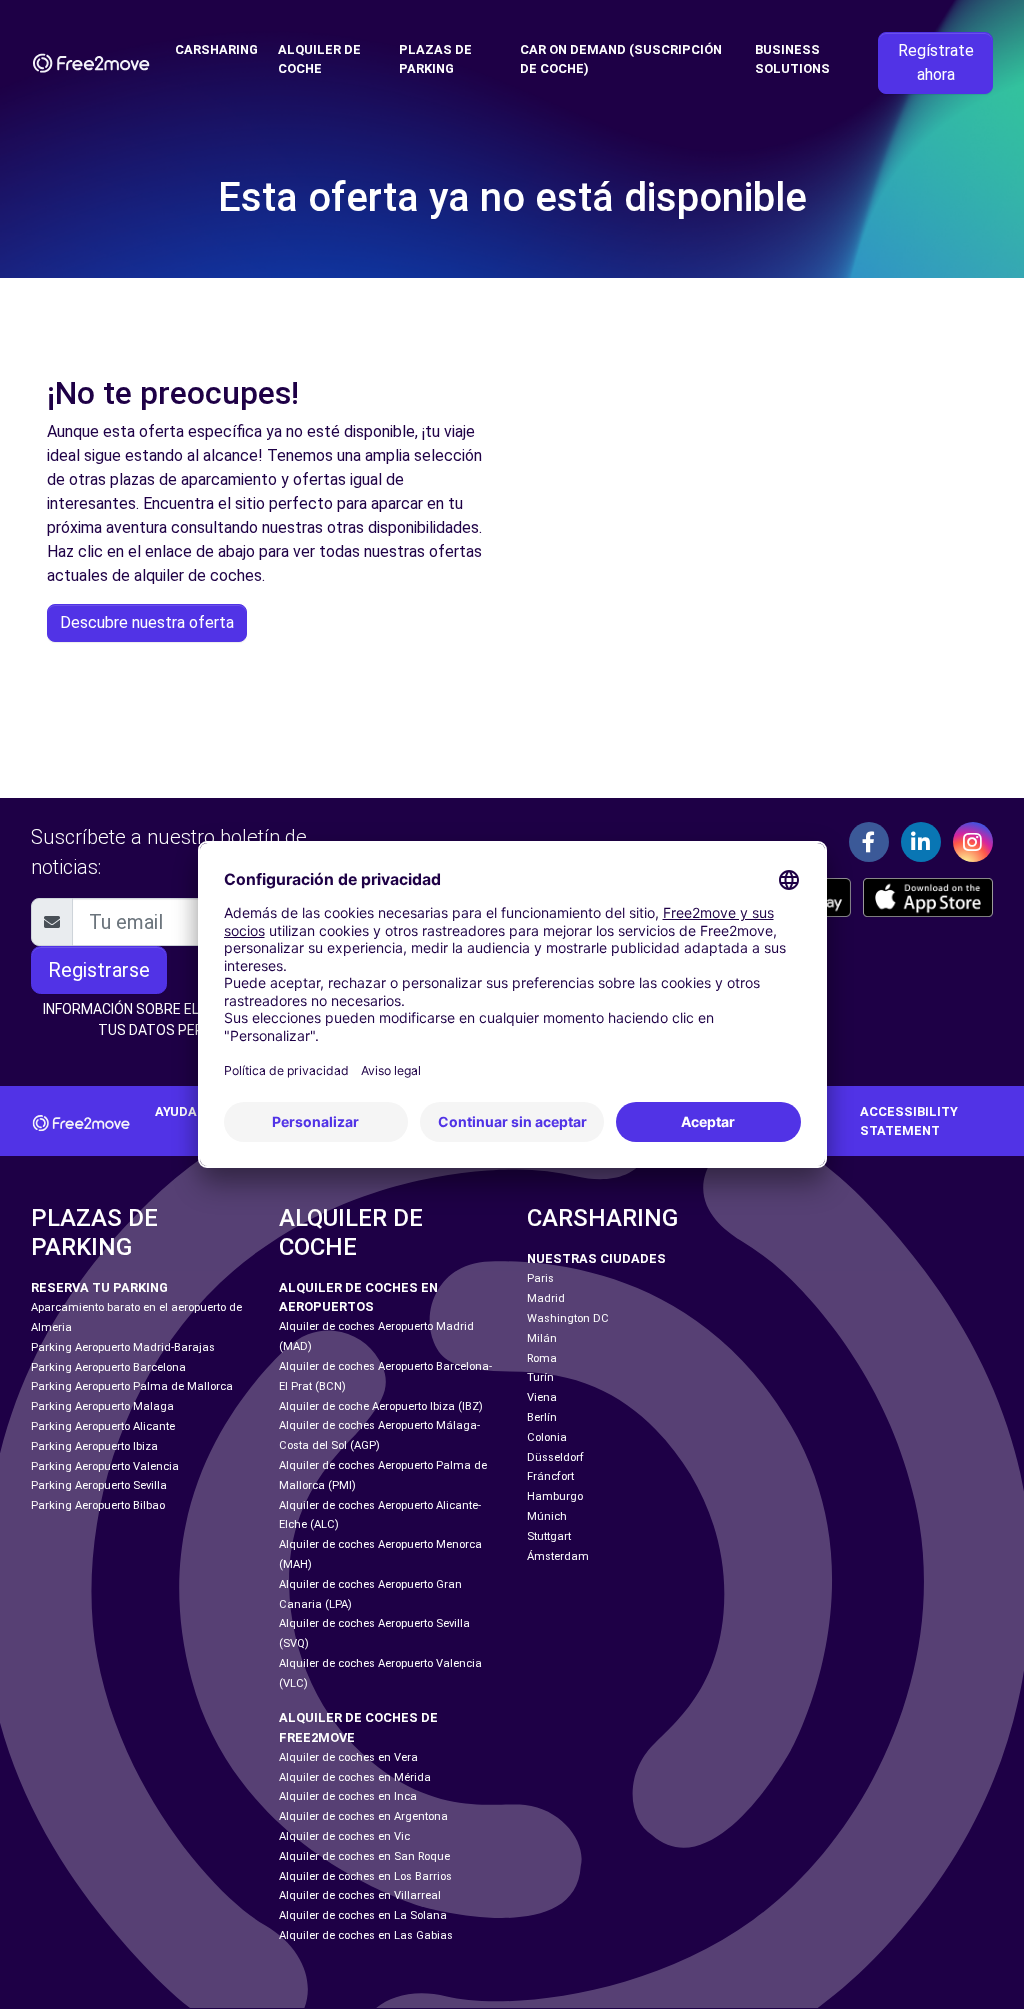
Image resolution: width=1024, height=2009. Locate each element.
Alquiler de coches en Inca (348, 1796)
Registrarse (99, 970)
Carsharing (216, 49)
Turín (540, 1377)
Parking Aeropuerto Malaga (102, 1406)
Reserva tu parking (99, 1287)
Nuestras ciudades (596, 1258)
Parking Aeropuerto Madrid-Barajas (123, 1347)
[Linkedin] (921, 842)
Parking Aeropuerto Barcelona (108, 1367)
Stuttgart (549, 1536)
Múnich (547, 1516)
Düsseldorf (555, 1457)
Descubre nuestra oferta (147, 622)
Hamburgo (555, 1496)
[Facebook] (869, 842)
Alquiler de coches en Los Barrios (365, 1876)
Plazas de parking (435, 59)
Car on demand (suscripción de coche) (621, 59)
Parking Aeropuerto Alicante (103, 1426)
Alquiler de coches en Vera (348, 1757)
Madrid (546, 1298)
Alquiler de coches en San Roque (364, 1856)
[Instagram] (973, 842)
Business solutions (792, 59)
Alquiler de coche (319, 59)
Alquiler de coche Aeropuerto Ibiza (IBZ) (381, 1406)
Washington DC (568, 1318)
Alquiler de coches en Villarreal (360, 1895)
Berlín (542, 1417)
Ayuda (176, 1111)
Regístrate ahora (936, 62)
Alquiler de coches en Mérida (355, 1777)
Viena (542, 1397)
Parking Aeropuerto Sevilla (99, 1485)
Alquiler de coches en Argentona (363, 1816)
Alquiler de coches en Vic (344, 1836)
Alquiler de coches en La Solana (363, 1915)
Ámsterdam (558, 1556)
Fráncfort (550, 1476)
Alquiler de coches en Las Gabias (366, 1935)
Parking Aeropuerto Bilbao (98, 1505)
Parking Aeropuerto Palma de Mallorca (132, 1386)
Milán (542, 1338)
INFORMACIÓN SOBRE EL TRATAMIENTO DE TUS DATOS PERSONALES (181, 1019)
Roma (542, 1358)
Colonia (547, 1437)
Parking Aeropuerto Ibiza (94, 1446)
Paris (540, 1278)
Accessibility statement (909, 1121)
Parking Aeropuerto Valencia (105, 1466)
